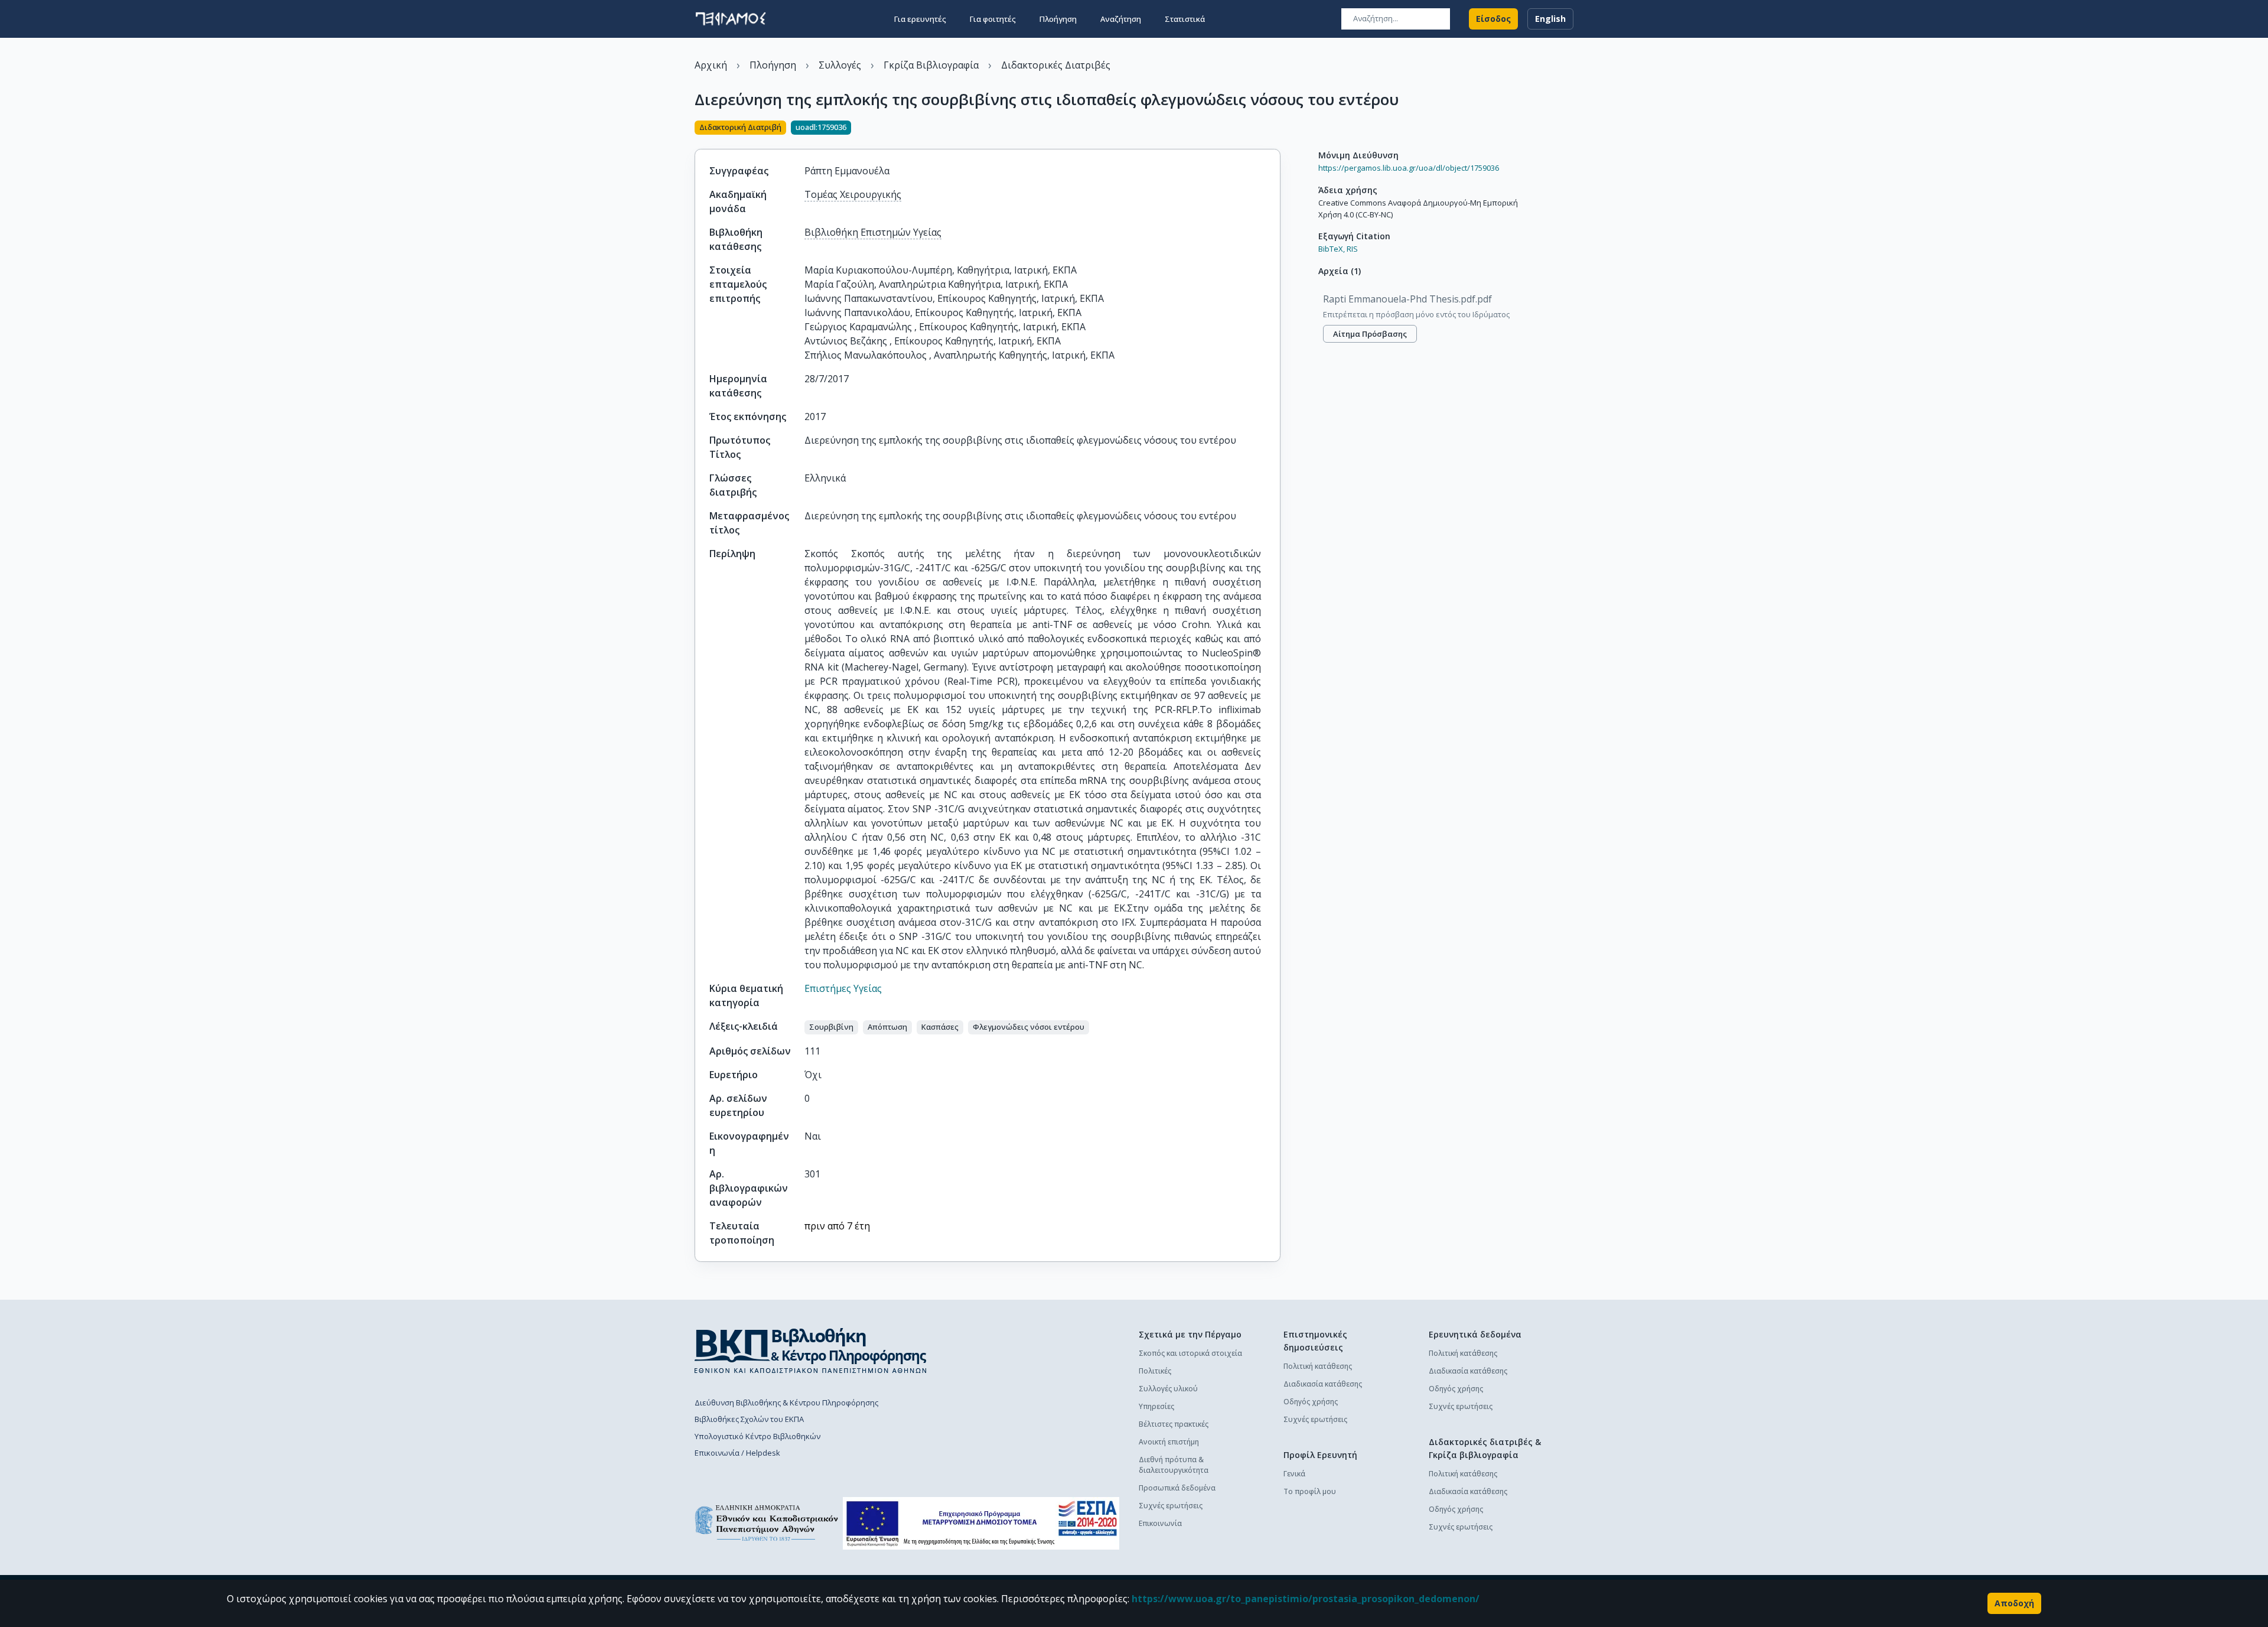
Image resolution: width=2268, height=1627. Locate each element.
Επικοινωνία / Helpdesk (737, 1453)
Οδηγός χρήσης (1311, 1402)
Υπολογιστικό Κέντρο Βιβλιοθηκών (757, 1436)
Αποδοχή (2014, 1603)
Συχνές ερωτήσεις (1171, 1506)
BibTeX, (1332, 249)
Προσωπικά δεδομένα (1177, 1488)
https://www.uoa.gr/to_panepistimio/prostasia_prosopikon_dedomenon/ (1306, 1599)
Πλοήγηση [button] (1058, 19)
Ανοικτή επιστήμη (1169, 1442)
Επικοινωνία (1160, 1523)
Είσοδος (1493, 19)
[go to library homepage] (811, 1351)
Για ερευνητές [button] (920, 19)
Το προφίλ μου (1310, 1491)
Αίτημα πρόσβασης (1370, 334)
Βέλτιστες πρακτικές (1174, 1424)
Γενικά (1294, 1474)
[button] (831, 1027)
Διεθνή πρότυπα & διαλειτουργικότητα (1174, 1465)
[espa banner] (981, 1523)
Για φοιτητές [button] (993, 19)
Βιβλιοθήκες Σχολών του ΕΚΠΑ (749, 1419)
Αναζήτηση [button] (1121, 19)
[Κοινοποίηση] (1276, 129)
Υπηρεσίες (1156, 1406)
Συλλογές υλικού (1168, 1389)
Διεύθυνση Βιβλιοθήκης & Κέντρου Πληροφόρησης (786, 1403)
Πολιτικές (1155, 1371)
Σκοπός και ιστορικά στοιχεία (1190, 1353)
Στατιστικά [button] (1185, 19)
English (1550, 19)
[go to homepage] (731, 19)
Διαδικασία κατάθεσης (1323, 1384)
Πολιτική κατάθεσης (1318, 1366)
